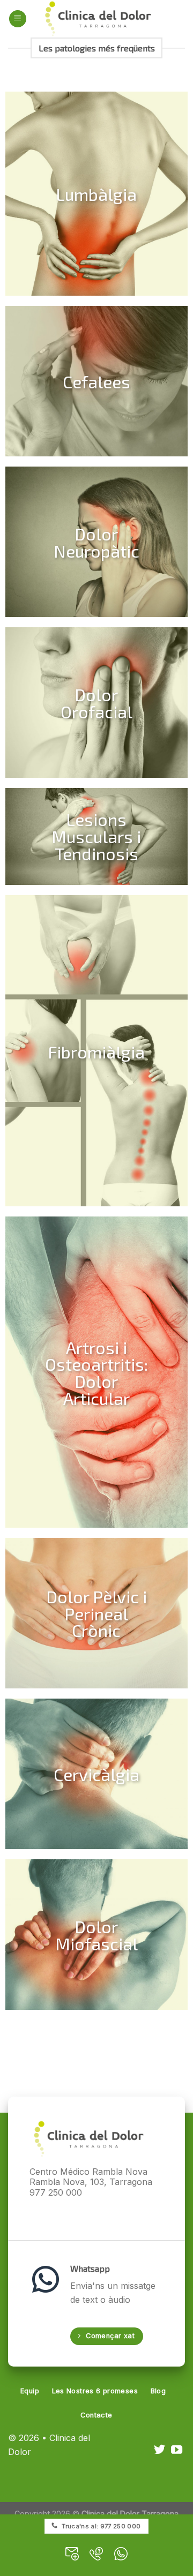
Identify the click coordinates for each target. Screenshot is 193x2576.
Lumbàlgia (96, 194)
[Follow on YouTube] (177, 2450)
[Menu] (18, 19)
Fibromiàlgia (96, 1051)
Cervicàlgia (96, 1774)
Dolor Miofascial (96, 1934)
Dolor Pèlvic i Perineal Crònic (96, 1613)
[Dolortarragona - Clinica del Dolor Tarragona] (98, 19)
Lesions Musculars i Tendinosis (96, 836)
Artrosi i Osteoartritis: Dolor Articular (96, 1372)
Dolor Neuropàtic (96, 542)
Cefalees (96, 381)
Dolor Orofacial (96, 702)
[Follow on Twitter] (159, 2450)
